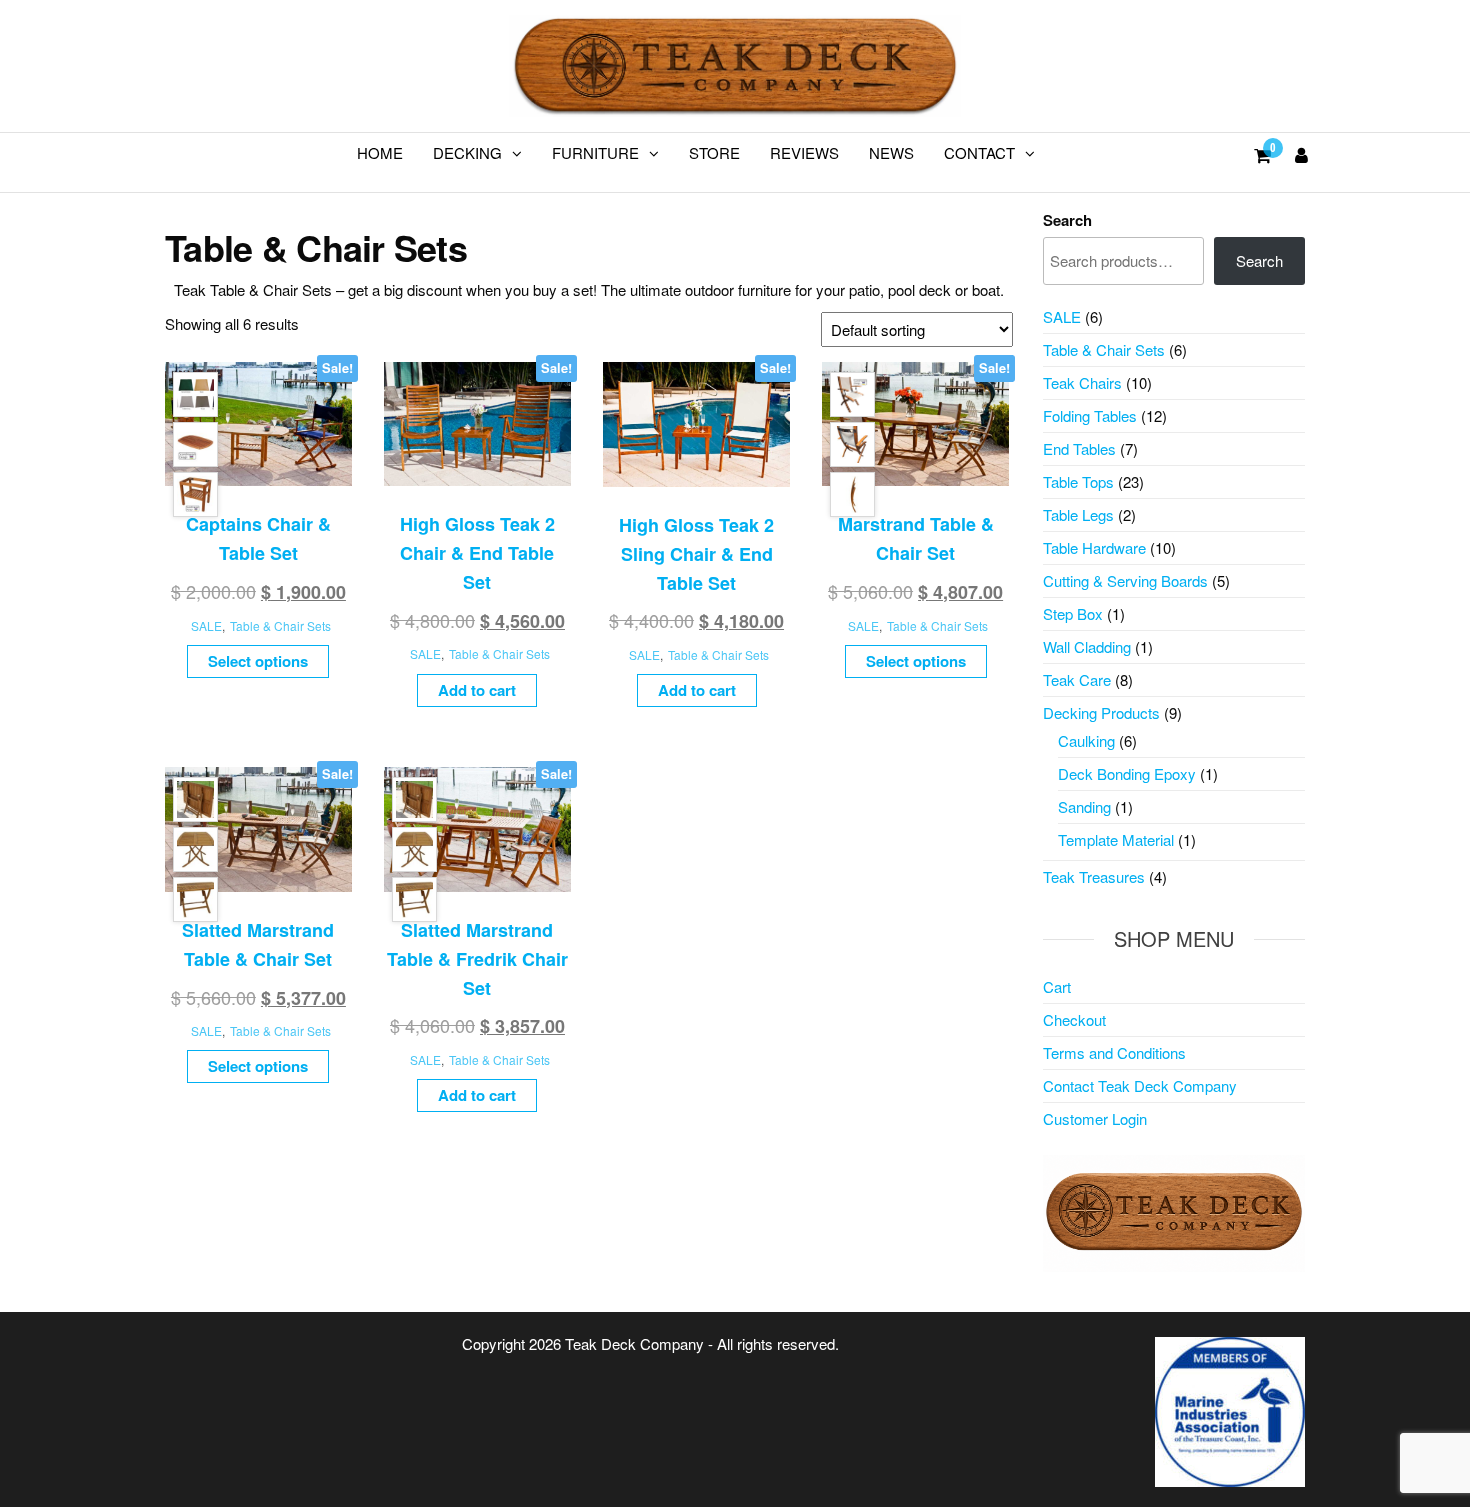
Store (714, 152)
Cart (1057, 986)
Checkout (1074, 1019)
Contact (979, 152)
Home (380, 152)
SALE (206, 625)
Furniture (595, 152)
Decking (467, 152)
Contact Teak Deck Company (1140, 1085)
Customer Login (1095, 1118)
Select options (258, 661)
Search (1067, 220)
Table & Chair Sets (280, 625)
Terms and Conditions (1114, 1052)
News (891, 152)
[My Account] (1301, 154)
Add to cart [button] (477, 690)
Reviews (804, 152)
